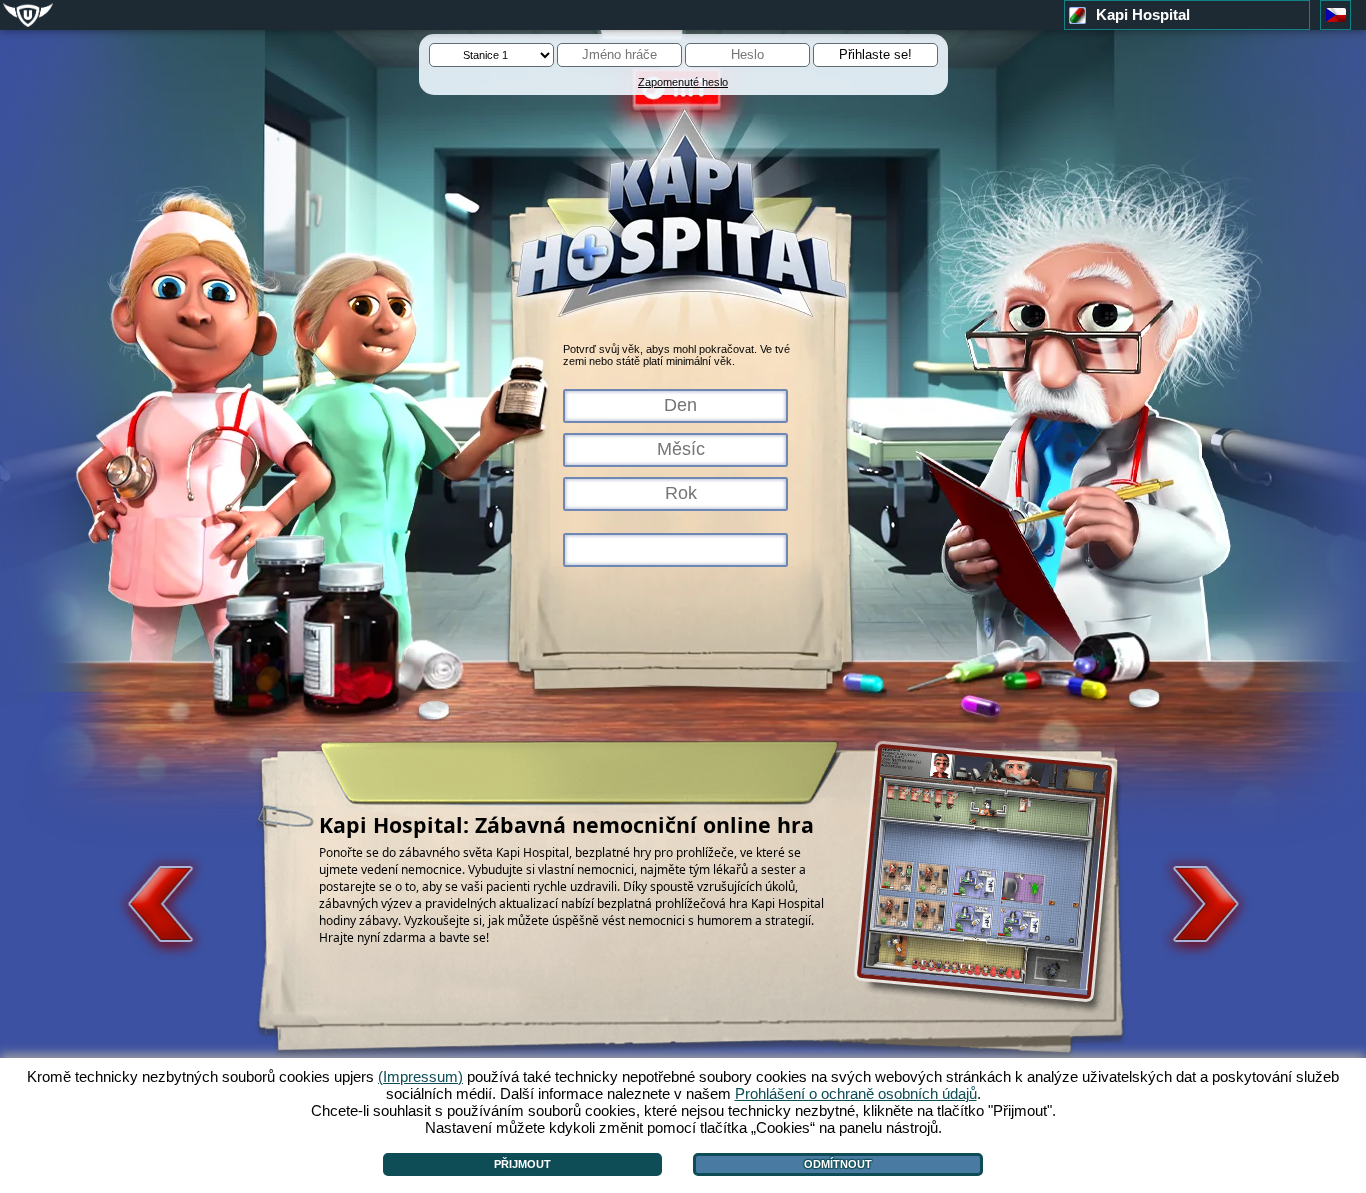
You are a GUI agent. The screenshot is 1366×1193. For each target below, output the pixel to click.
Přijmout (522, 1164)
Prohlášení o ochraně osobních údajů (856, 1093)
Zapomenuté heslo (683, 82)
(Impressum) (420, 1076)
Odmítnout (838, 1164)
